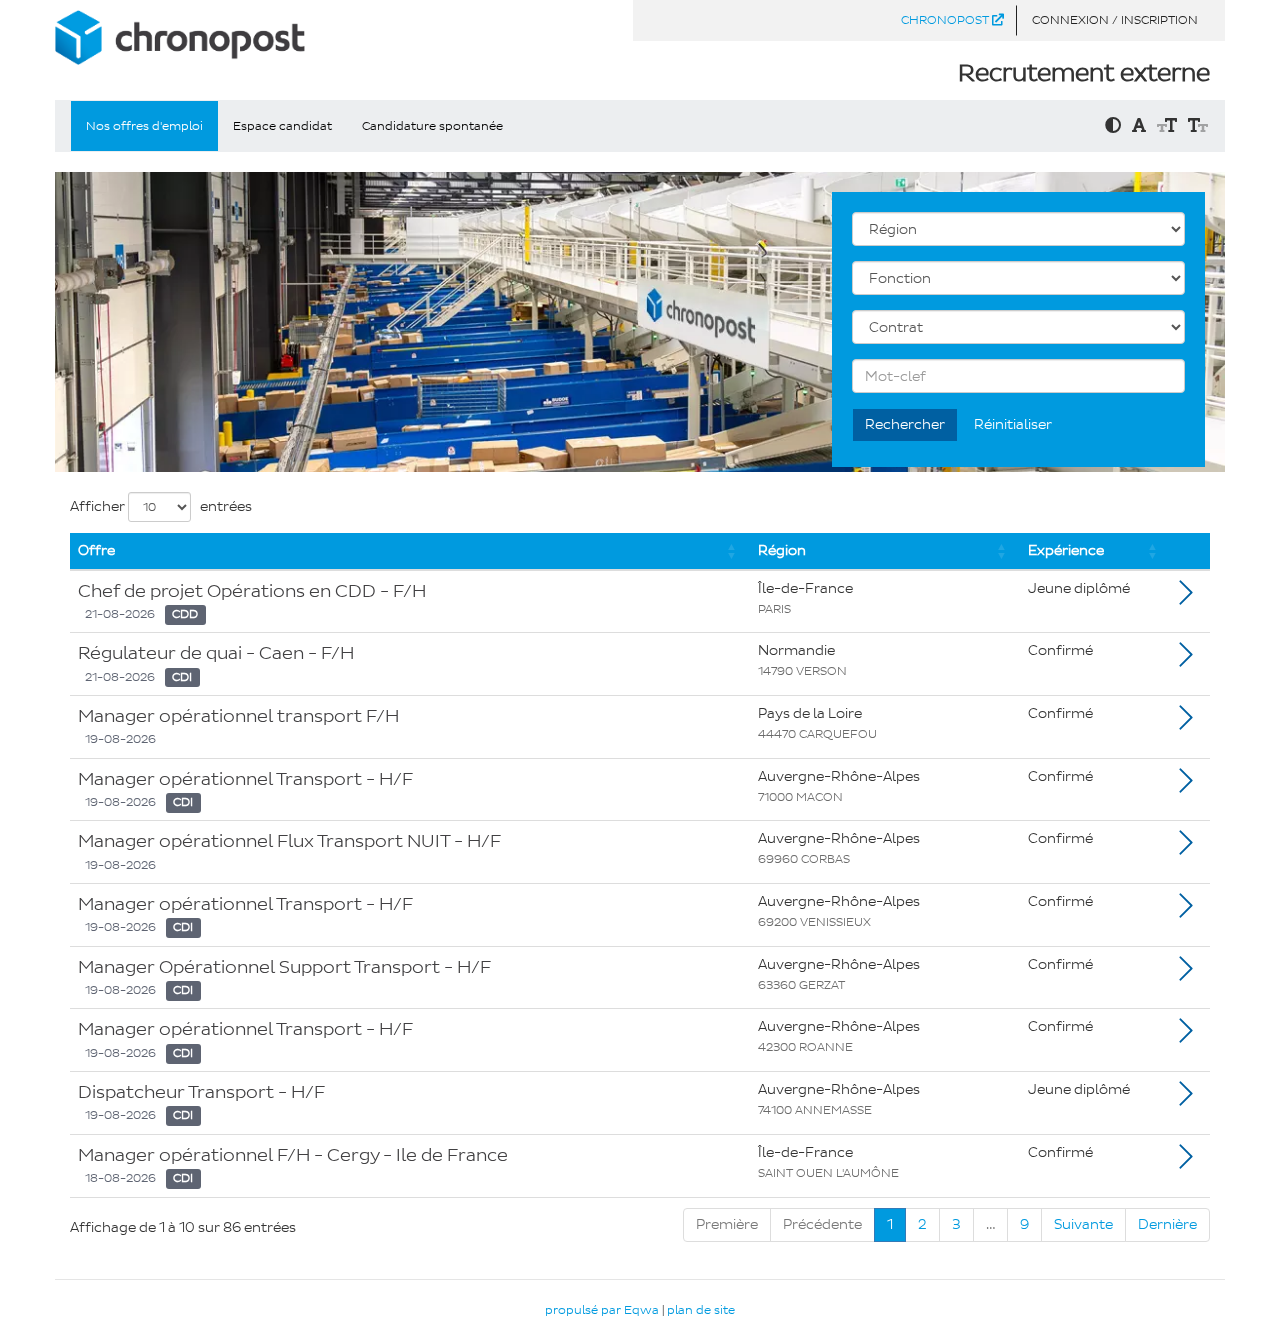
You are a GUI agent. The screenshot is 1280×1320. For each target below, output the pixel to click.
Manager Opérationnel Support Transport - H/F (284, 967)
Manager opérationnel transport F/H (238, 716)
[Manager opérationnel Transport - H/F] (1186, 786)
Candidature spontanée (432, 126)
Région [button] (782, 550)
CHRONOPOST (946, 20)
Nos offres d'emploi (144, 126)
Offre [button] (96, 550)
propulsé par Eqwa (603, 1310)
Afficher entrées (161, 506)
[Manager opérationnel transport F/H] (1186, 723)
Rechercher (905, 424)
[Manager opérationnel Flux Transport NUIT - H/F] (1186, 848)
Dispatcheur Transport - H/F (201, 1092)
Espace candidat (282, 126)
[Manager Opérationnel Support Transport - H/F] (1186, 974)
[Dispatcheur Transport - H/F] (1186, 1099)
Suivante (1083, 1224)
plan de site (701, 1310)
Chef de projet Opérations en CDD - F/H (252, 591)
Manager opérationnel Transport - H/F (245, 779)
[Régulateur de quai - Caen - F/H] (1186, 660)
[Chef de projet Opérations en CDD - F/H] (1186, 598)
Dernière (1167, 1224)
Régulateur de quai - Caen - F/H (216, 653)
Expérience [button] (1066, 550)
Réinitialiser (1013, 424)
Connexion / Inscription (1115, 20)
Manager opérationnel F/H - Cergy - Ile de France (293, 1155)
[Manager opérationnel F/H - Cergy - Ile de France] (1186, 1162)
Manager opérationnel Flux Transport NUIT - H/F (289, 841)
